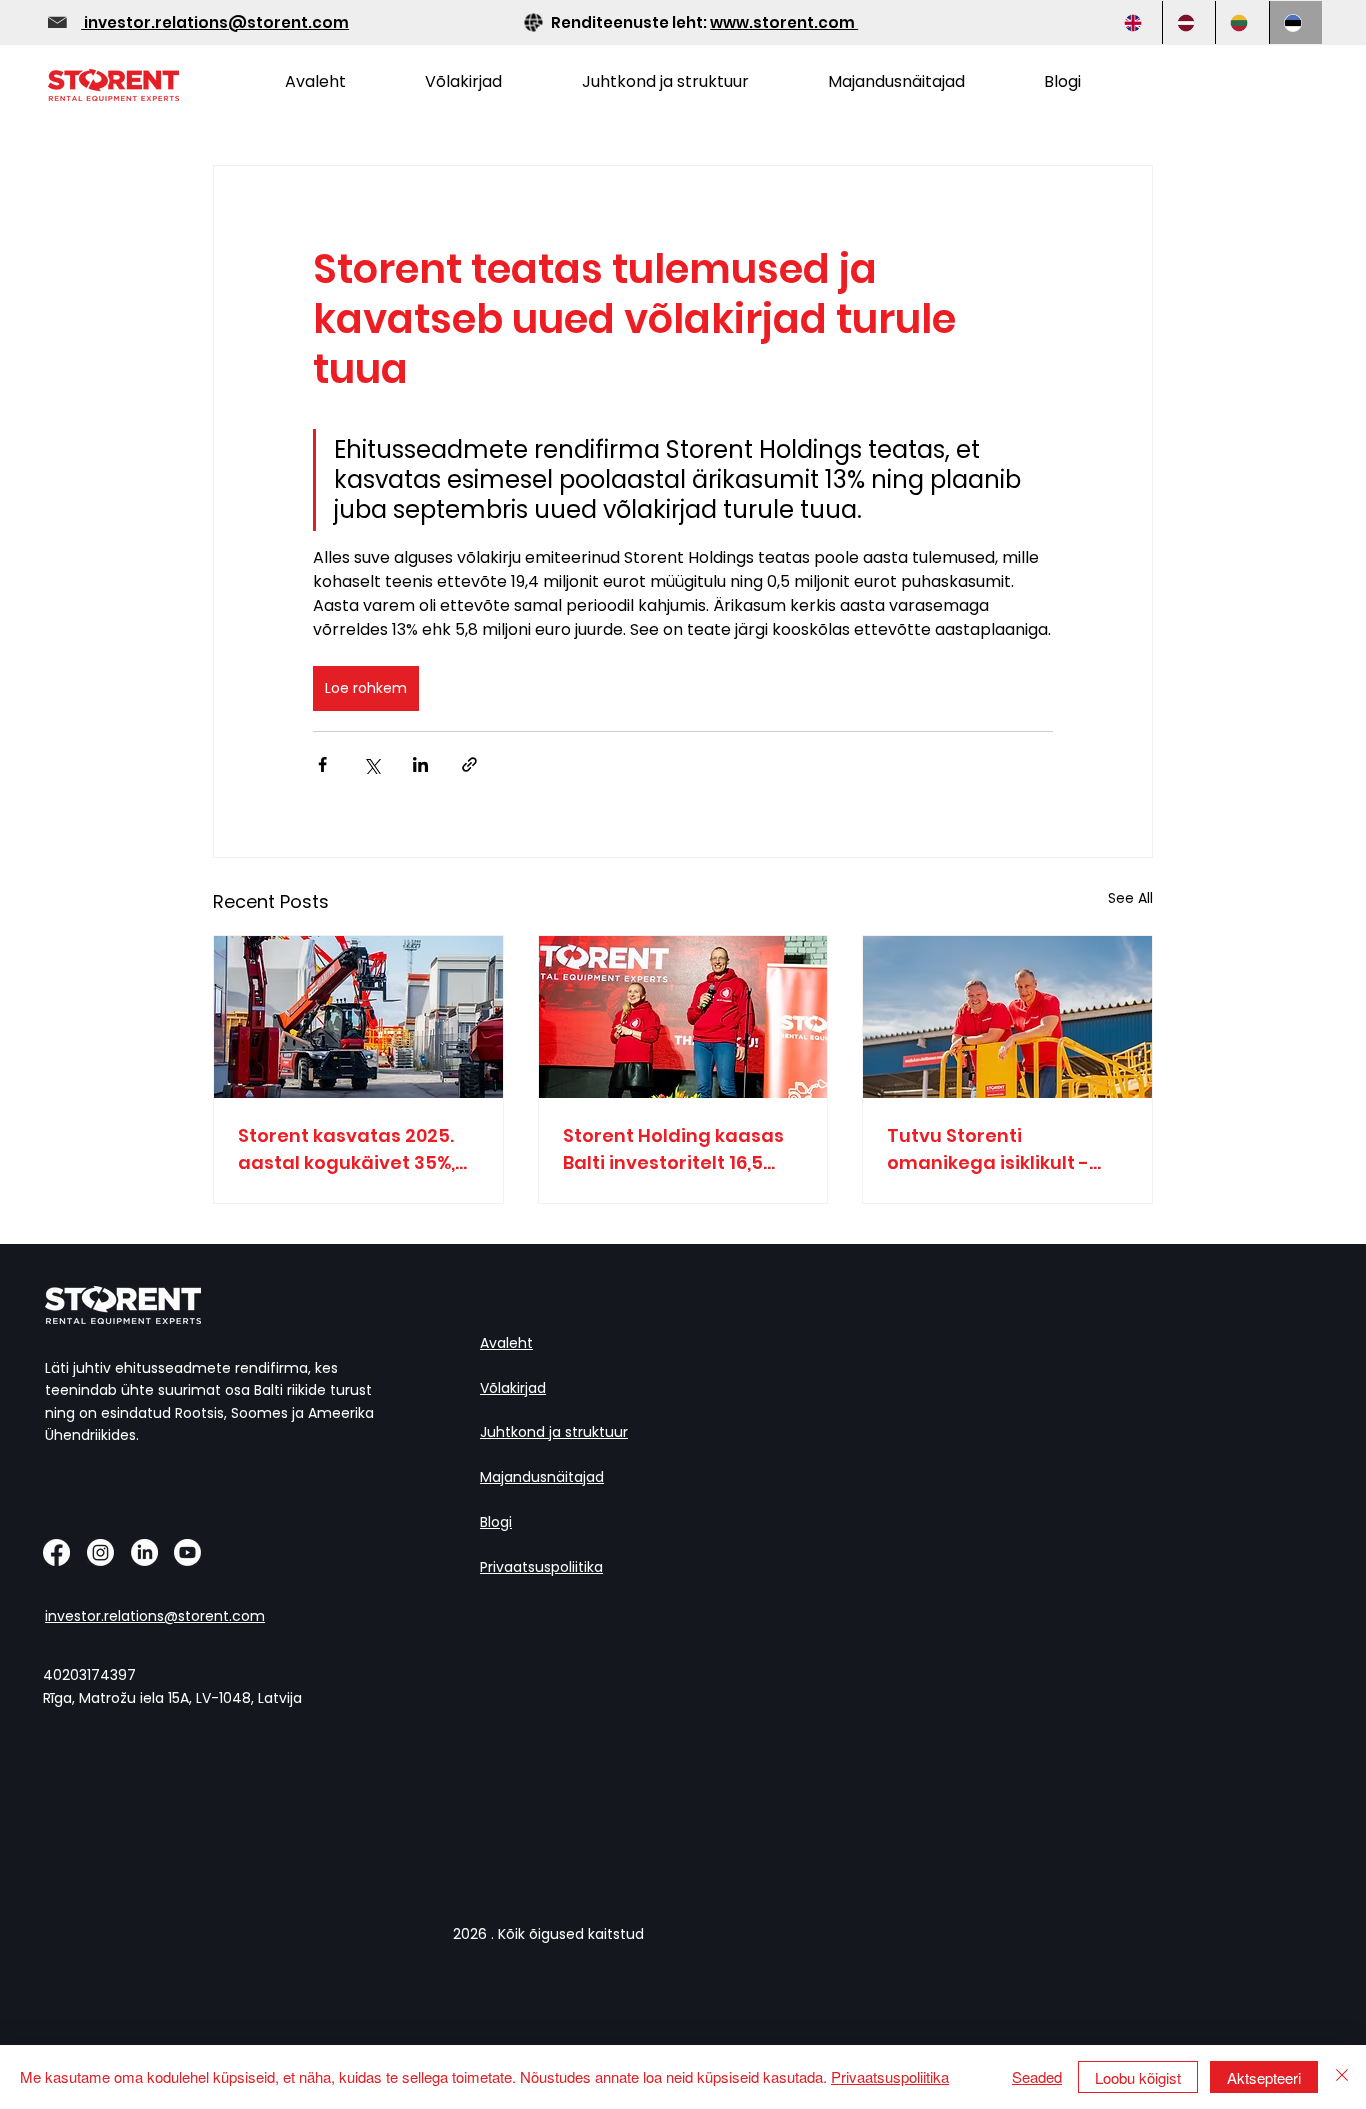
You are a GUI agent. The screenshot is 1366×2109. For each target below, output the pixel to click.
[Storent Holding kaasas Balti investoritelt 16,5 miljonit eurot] (683, 1017)
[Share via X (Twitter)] (371, 764)
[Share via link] (469, 764)
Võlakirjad (513, 1388)
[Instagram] (100, 1552)
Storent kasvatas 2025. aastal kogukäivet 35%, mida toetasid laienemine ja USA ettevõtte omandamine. (352, 1149)
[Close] (1342, 2077)
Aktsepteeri (1264, 2077)
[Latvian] (1188, 22)
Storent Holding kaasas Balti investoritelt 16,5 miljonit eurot (673, 1149)
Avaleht (506, 1343)
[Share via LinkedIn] (420, 764)
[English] (1136, 22)
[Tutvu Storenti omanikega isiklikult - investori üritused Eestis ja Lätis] (1007, 1017)
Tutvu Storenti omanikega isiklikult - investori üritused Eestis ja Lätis (999, 1149)
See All (1130, 898)
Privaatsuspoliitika (541, 1567)
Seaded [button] (1037, 2076)
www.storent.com (784, 22)
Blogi (496, 1522)
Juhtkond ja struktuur (554, 1432)
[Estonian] (1295, 22)
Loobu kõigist (1138, 2077)
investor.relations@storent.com (215, 22)
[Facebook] (56, 1552)
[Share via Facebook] (322, 764)
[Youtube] (187, 1552)
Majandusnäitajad (542, 1477)
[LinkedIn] (144, 1552)
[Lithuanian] (1241, 22)
